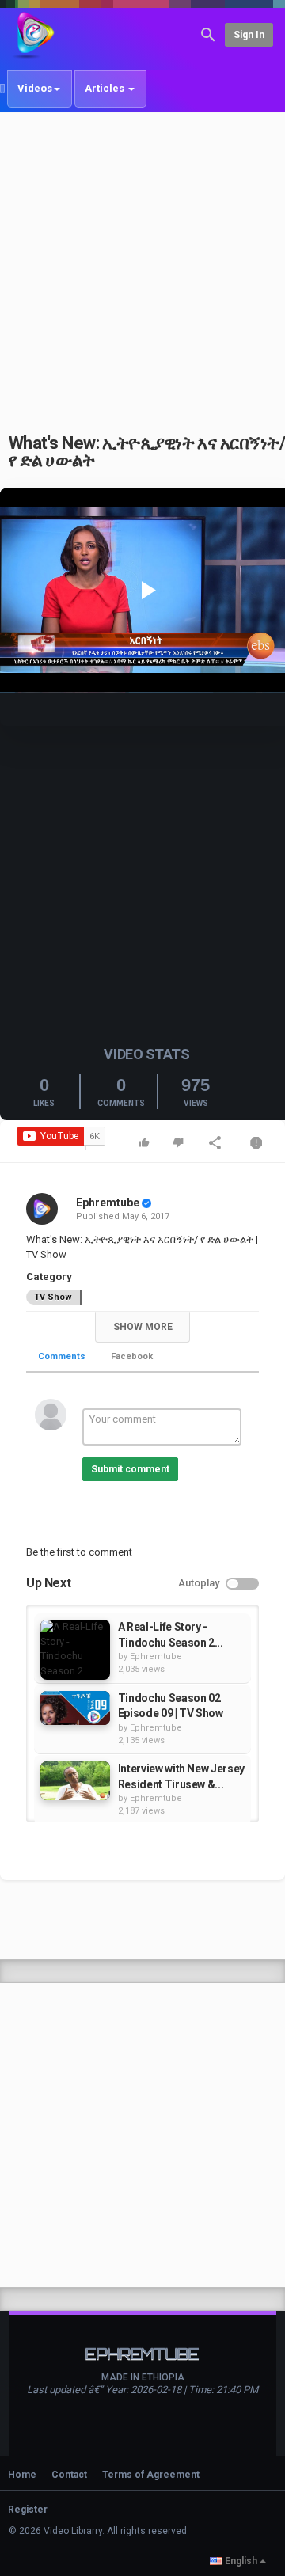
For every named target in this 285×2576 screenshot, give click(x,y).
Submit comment (130, 1469)
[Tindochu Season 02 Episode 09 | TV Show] (75, 1708)
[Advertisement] (142, 264)
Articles (106, 88)
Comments (62, 1356)
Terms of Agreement (151, 2475)
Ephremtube (108, 1203)
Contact (69, 2475)
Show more (143, 1327)
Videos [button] (35, 88)
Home (22, 2475)
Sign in (249, 35)
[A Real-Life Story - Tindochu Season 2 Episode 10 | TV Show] (75, 1650)
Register (28, 2510)
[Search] (208, 34)
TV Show (53, 1297)
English (241, 2561)
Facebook (132, 1356)
